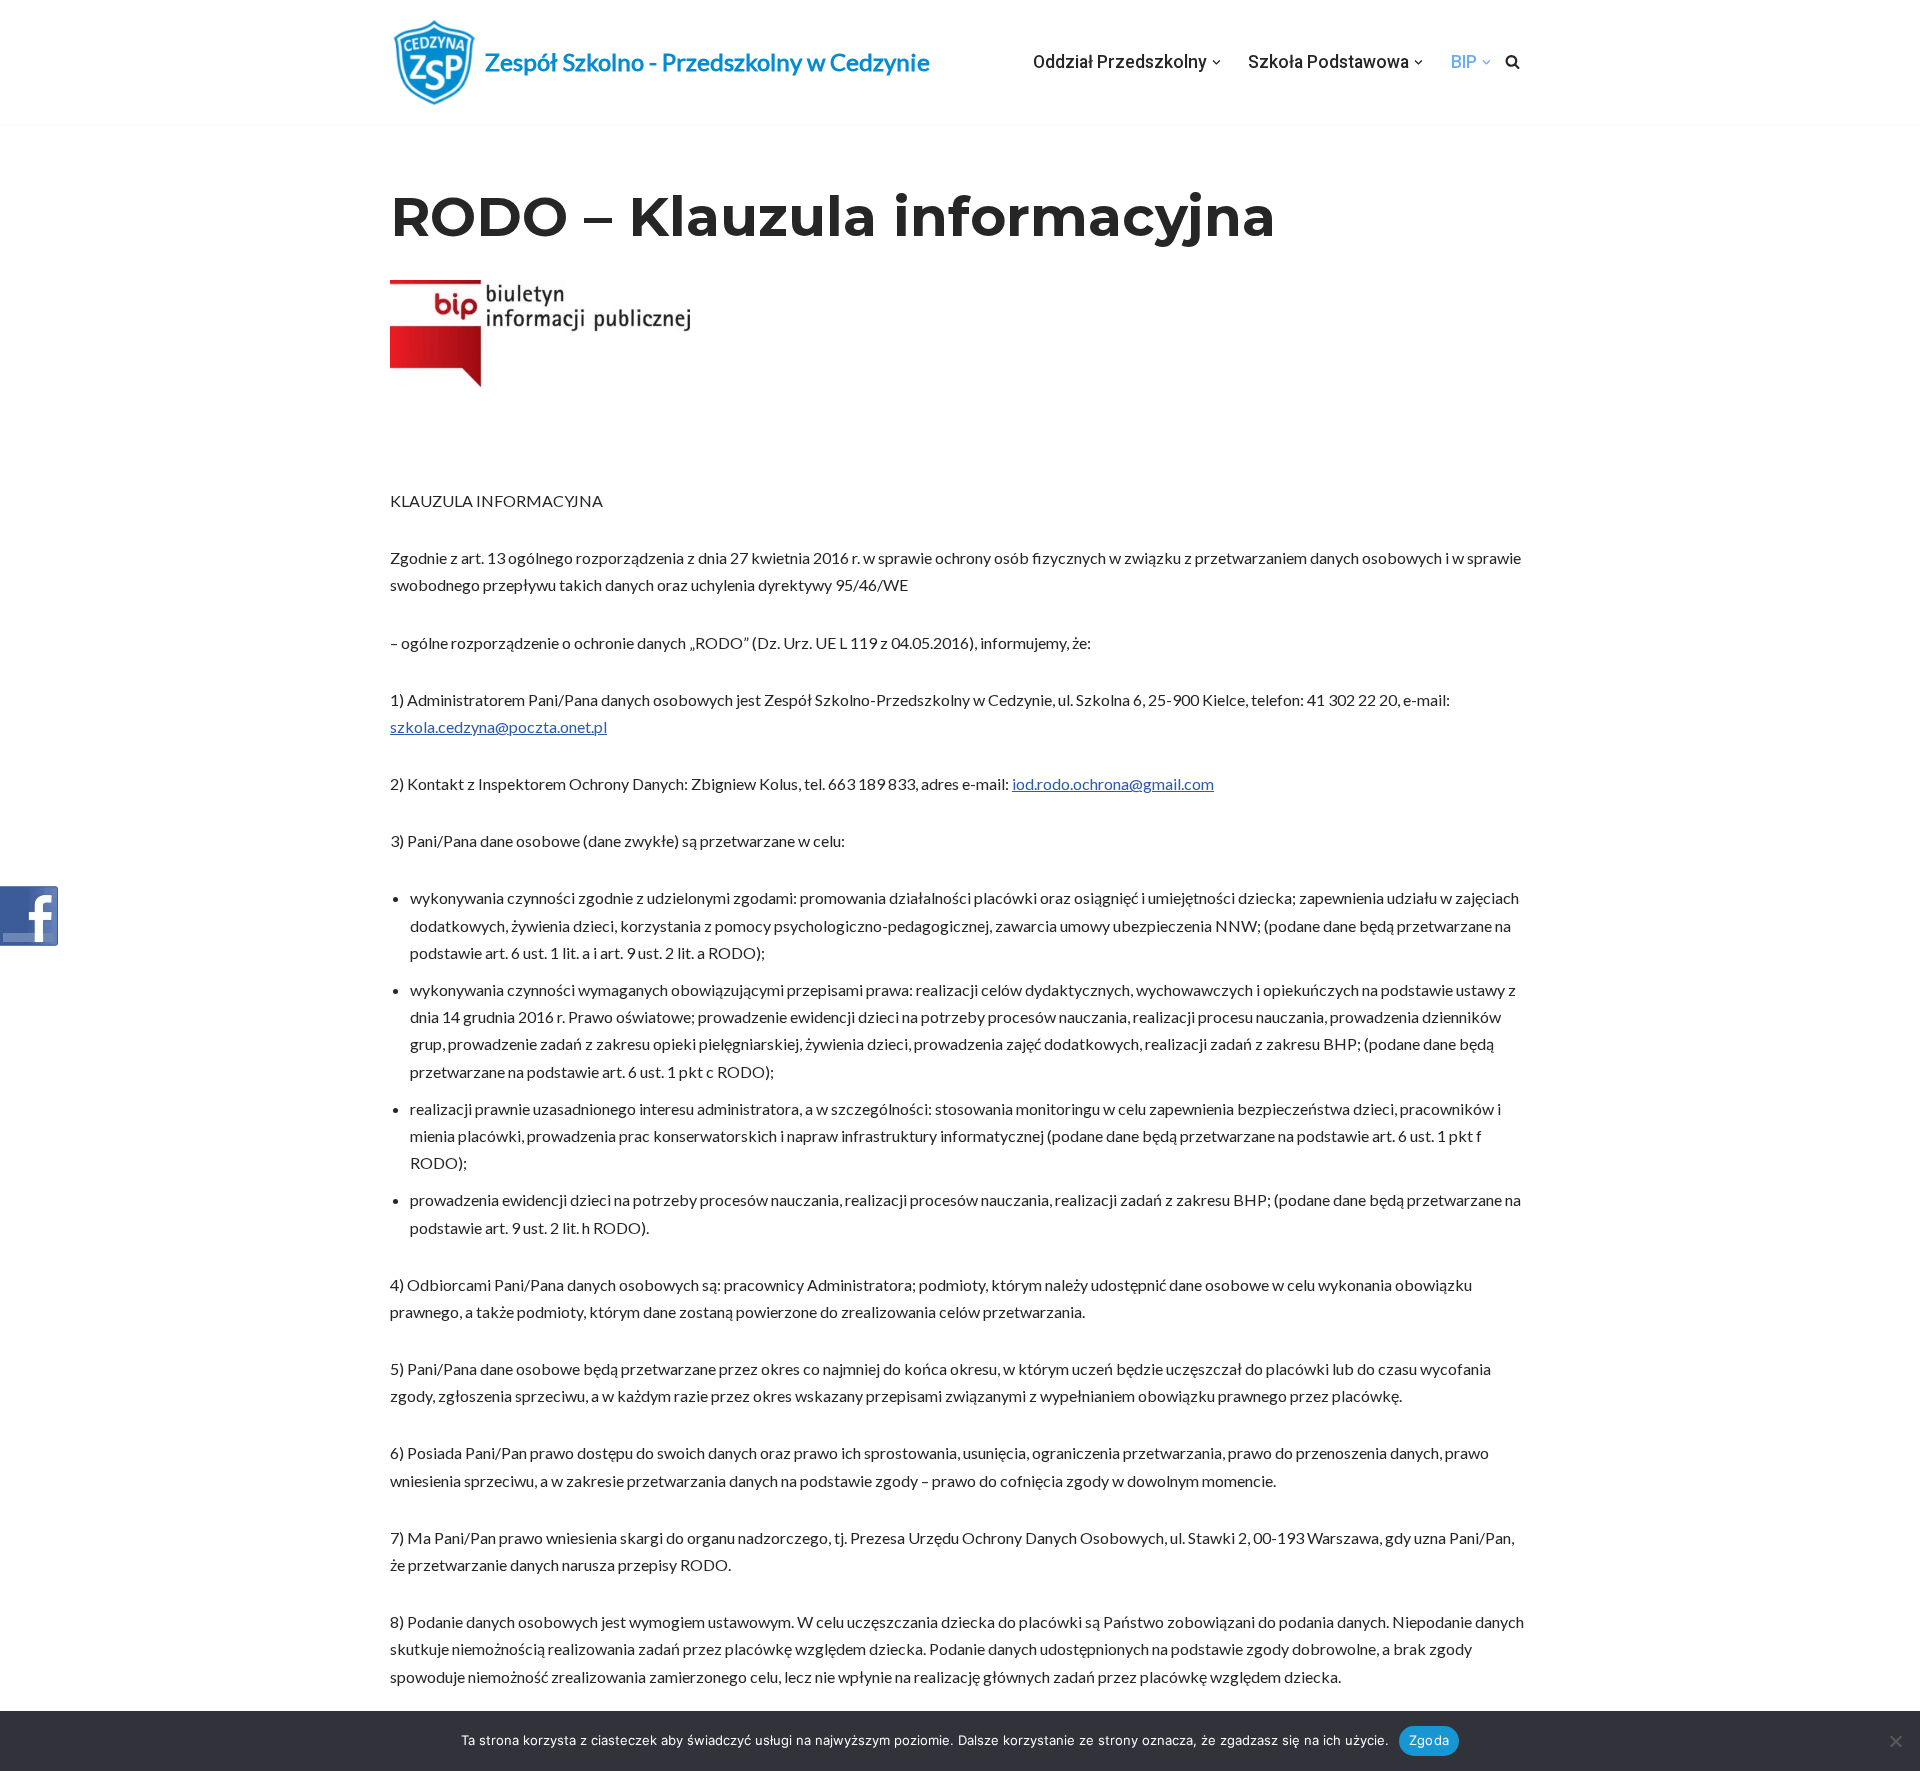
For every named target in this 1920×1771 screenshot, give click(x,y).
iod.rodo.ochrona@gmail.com (1113, 783)
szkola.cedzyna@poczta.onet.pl (498, 726)
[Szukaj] (1512, 61)
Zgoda (1429, 1740)
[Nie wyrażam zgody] (1895, 1741)
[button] (1216, 62)
